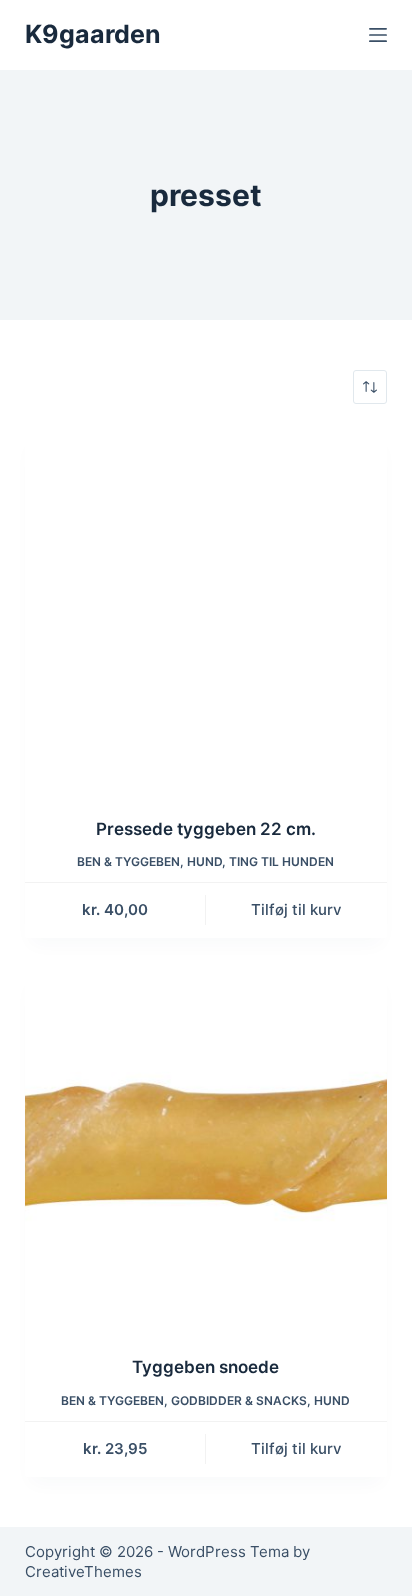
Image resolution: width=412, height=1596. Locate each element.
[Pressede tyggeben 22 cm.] (206, 610)
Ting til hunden (281, 861)
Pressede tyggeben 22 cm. (206, 829)
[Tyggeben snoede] (206, 1149)
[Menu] (378, 35)
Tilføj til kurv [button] (296, 909)
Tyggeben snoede (205, 1367)
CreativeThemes (83, 1571)
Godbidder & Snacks (239, 1400)
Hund (204, 861)
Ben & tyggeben (128, 861)
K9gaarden (93, 34)
